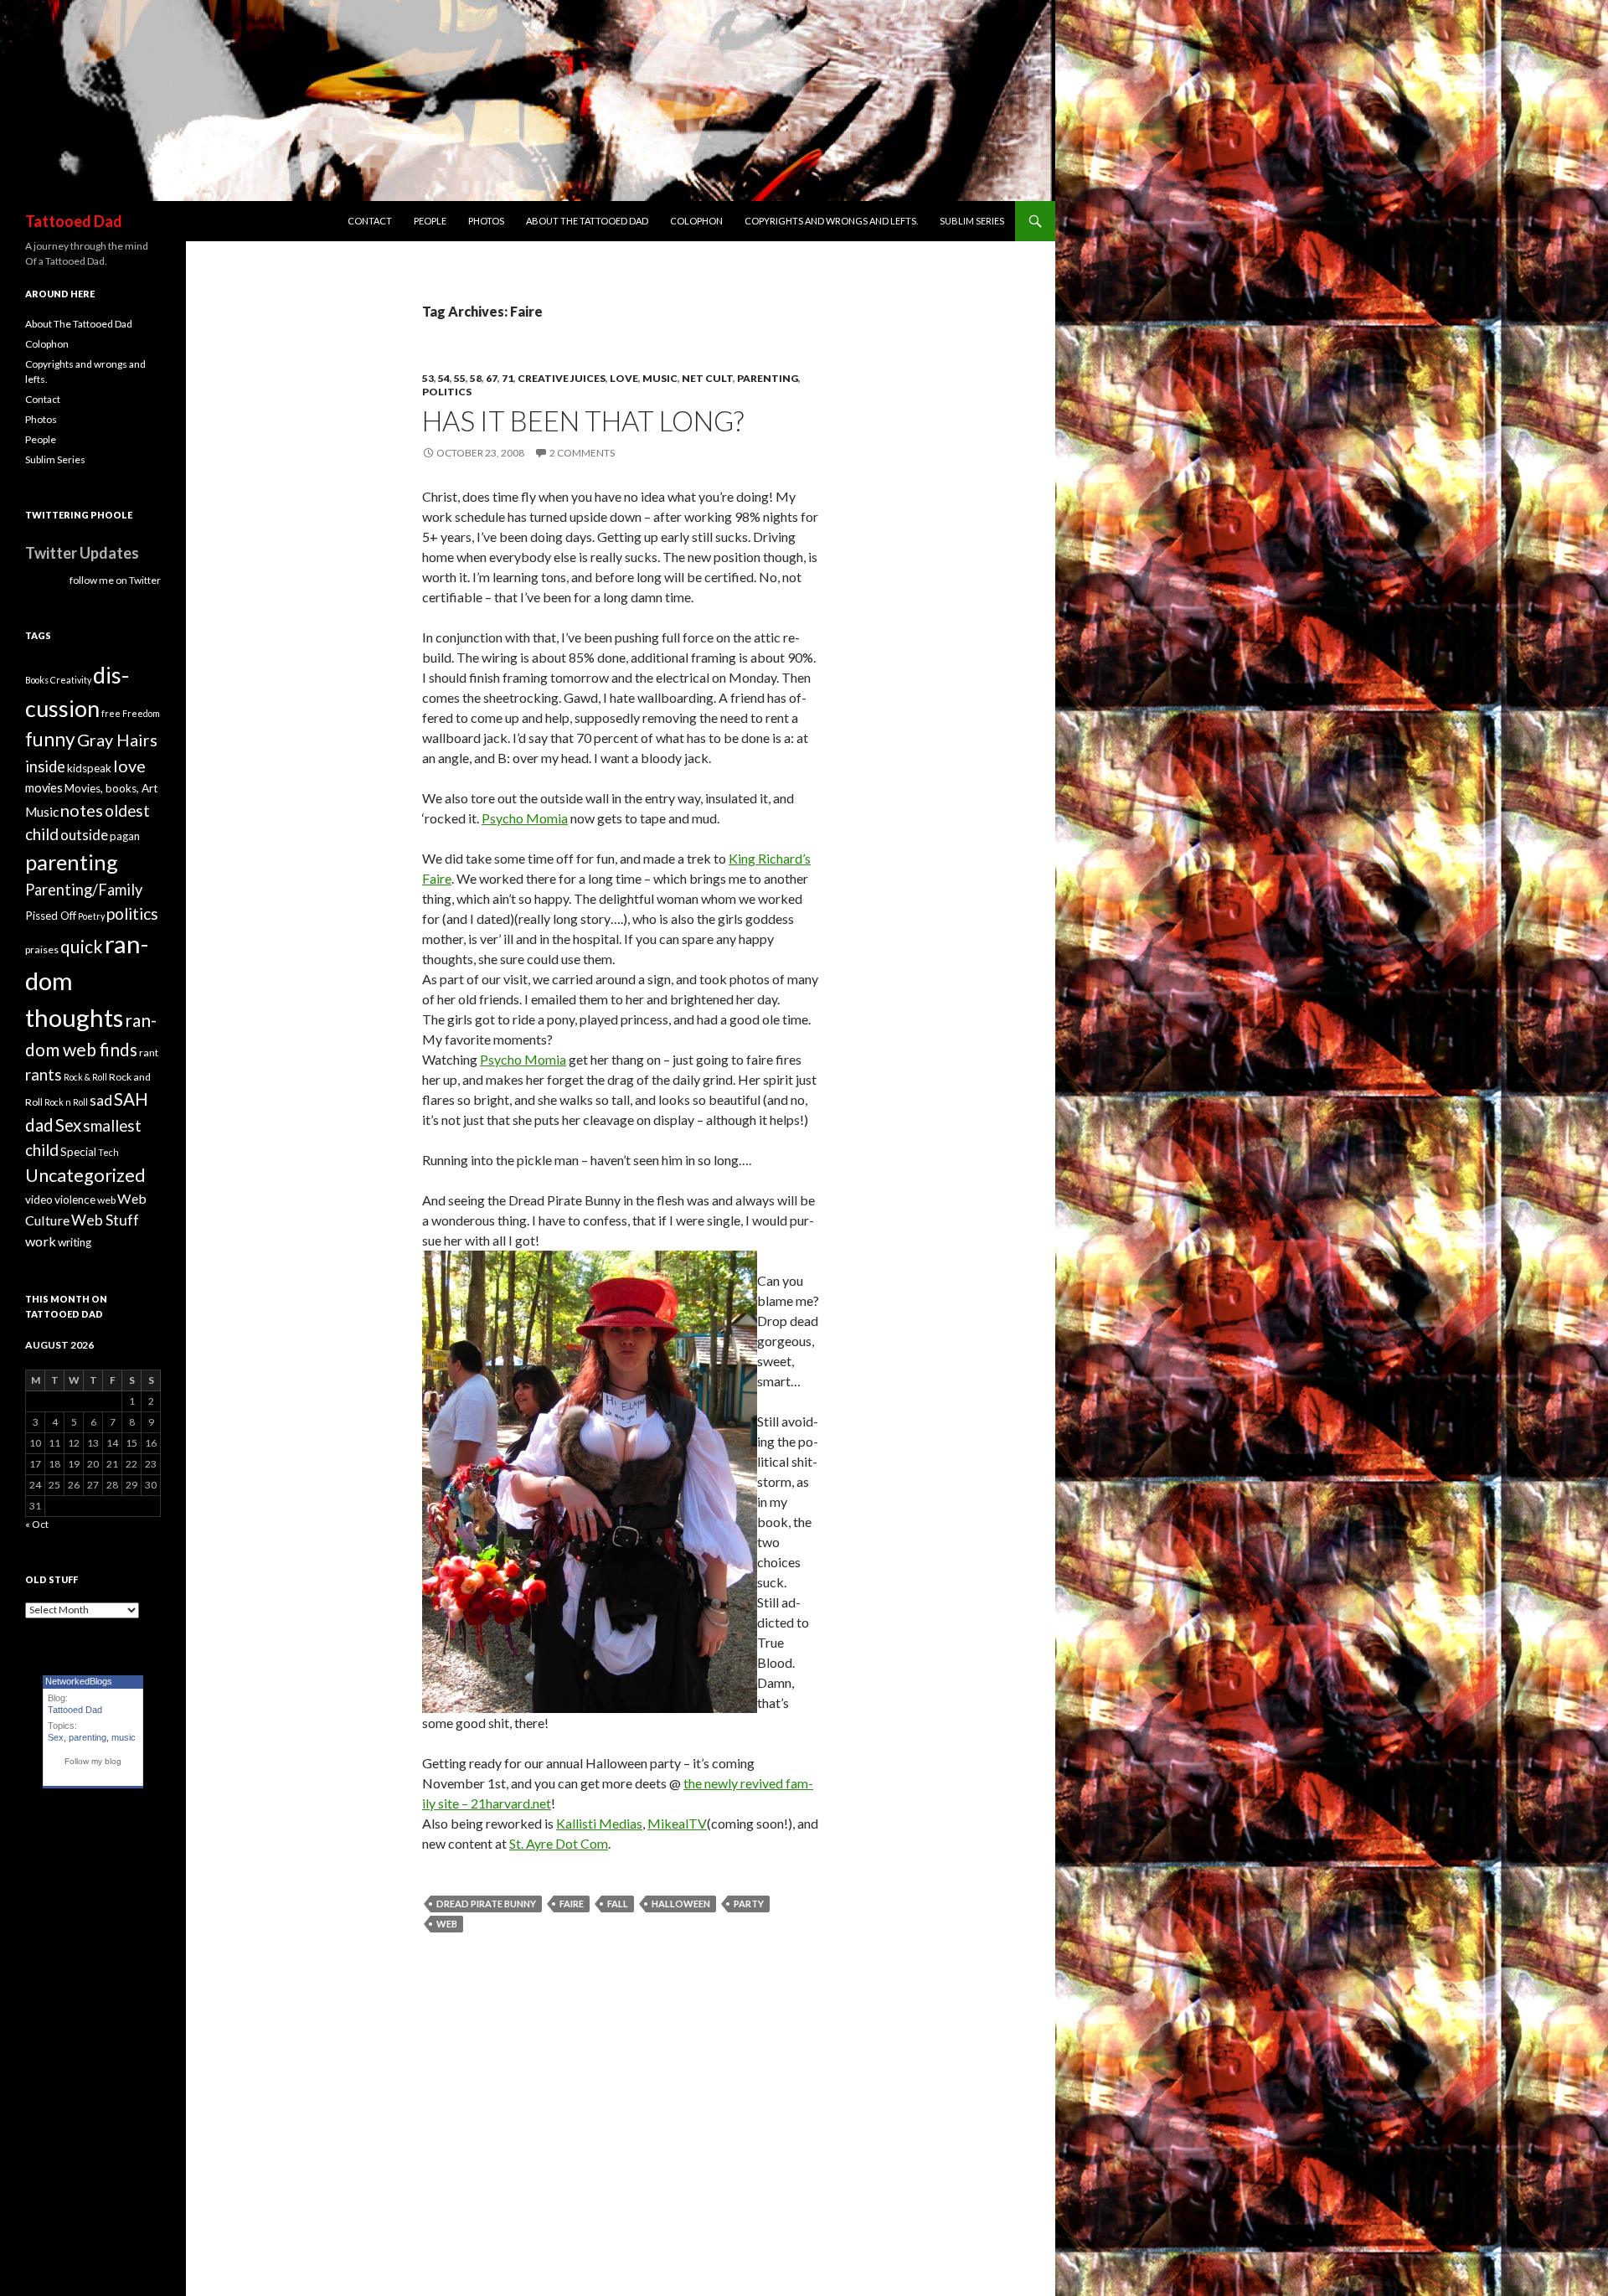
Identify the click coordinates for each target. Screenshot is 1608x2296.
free (111, 713)
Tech (108, 1152)
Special (78, 1152)
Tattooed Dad (74, 221)
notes (82, 810)
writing (75, 1242)
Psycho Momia (525, 818)
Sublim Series (972, 221)
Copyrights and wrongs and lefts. (831, 221)
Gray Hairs (117, 740)
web (447, 1924)
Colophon (696, 221)
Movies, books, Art (111, 788)
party (749, 1904)
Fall (618, 1904)
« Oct (37, 1524)
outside (84, 835)
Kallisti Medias (599, 1823)
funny (50, 739)
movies (44, 788)
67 (492, 378)
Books (37, 680)
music (124, 1737)
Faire (572, 1904)
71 (508, 378)
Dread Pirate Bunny (486, 1904)
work (41, 1241)
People (430, 221)
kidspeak (89, 768)
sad (101, 1100)
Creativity (71, 680)
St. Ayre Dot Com (559, 1843)
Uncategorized (85, 1175)
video (39, 1200)
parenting (768, 378)
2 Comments (582, 453)
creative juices (562, 378)
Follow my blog (93, 1761)
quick (82, 946)
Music (660, 378)
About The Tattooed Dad (587, 221)
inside (45, 766)
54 (444, 378)
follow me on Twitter (115, 580)
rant (149, 1053)
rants (44, 1075)
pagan (125, 836)
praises (42, 949)
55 (460, 378)
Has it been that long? (583, 421)
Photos (486, 221)
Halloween (681, 1904)
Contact (370, 221)
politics (447, 392)
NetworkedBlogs (79, 1681)
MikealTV (677, 1823)
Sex (68, 1125)
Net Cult (707, 378)
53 (428, 378)
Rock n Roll (66, 1102)
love (624, 378)
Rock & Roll (85, 1077)
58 (476, 378)
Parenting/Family (84, 890)
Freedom (141, 713)
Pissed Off (51, 916)
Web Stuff (105, 1220)
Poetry (91, 916)
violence (75, 1200)
